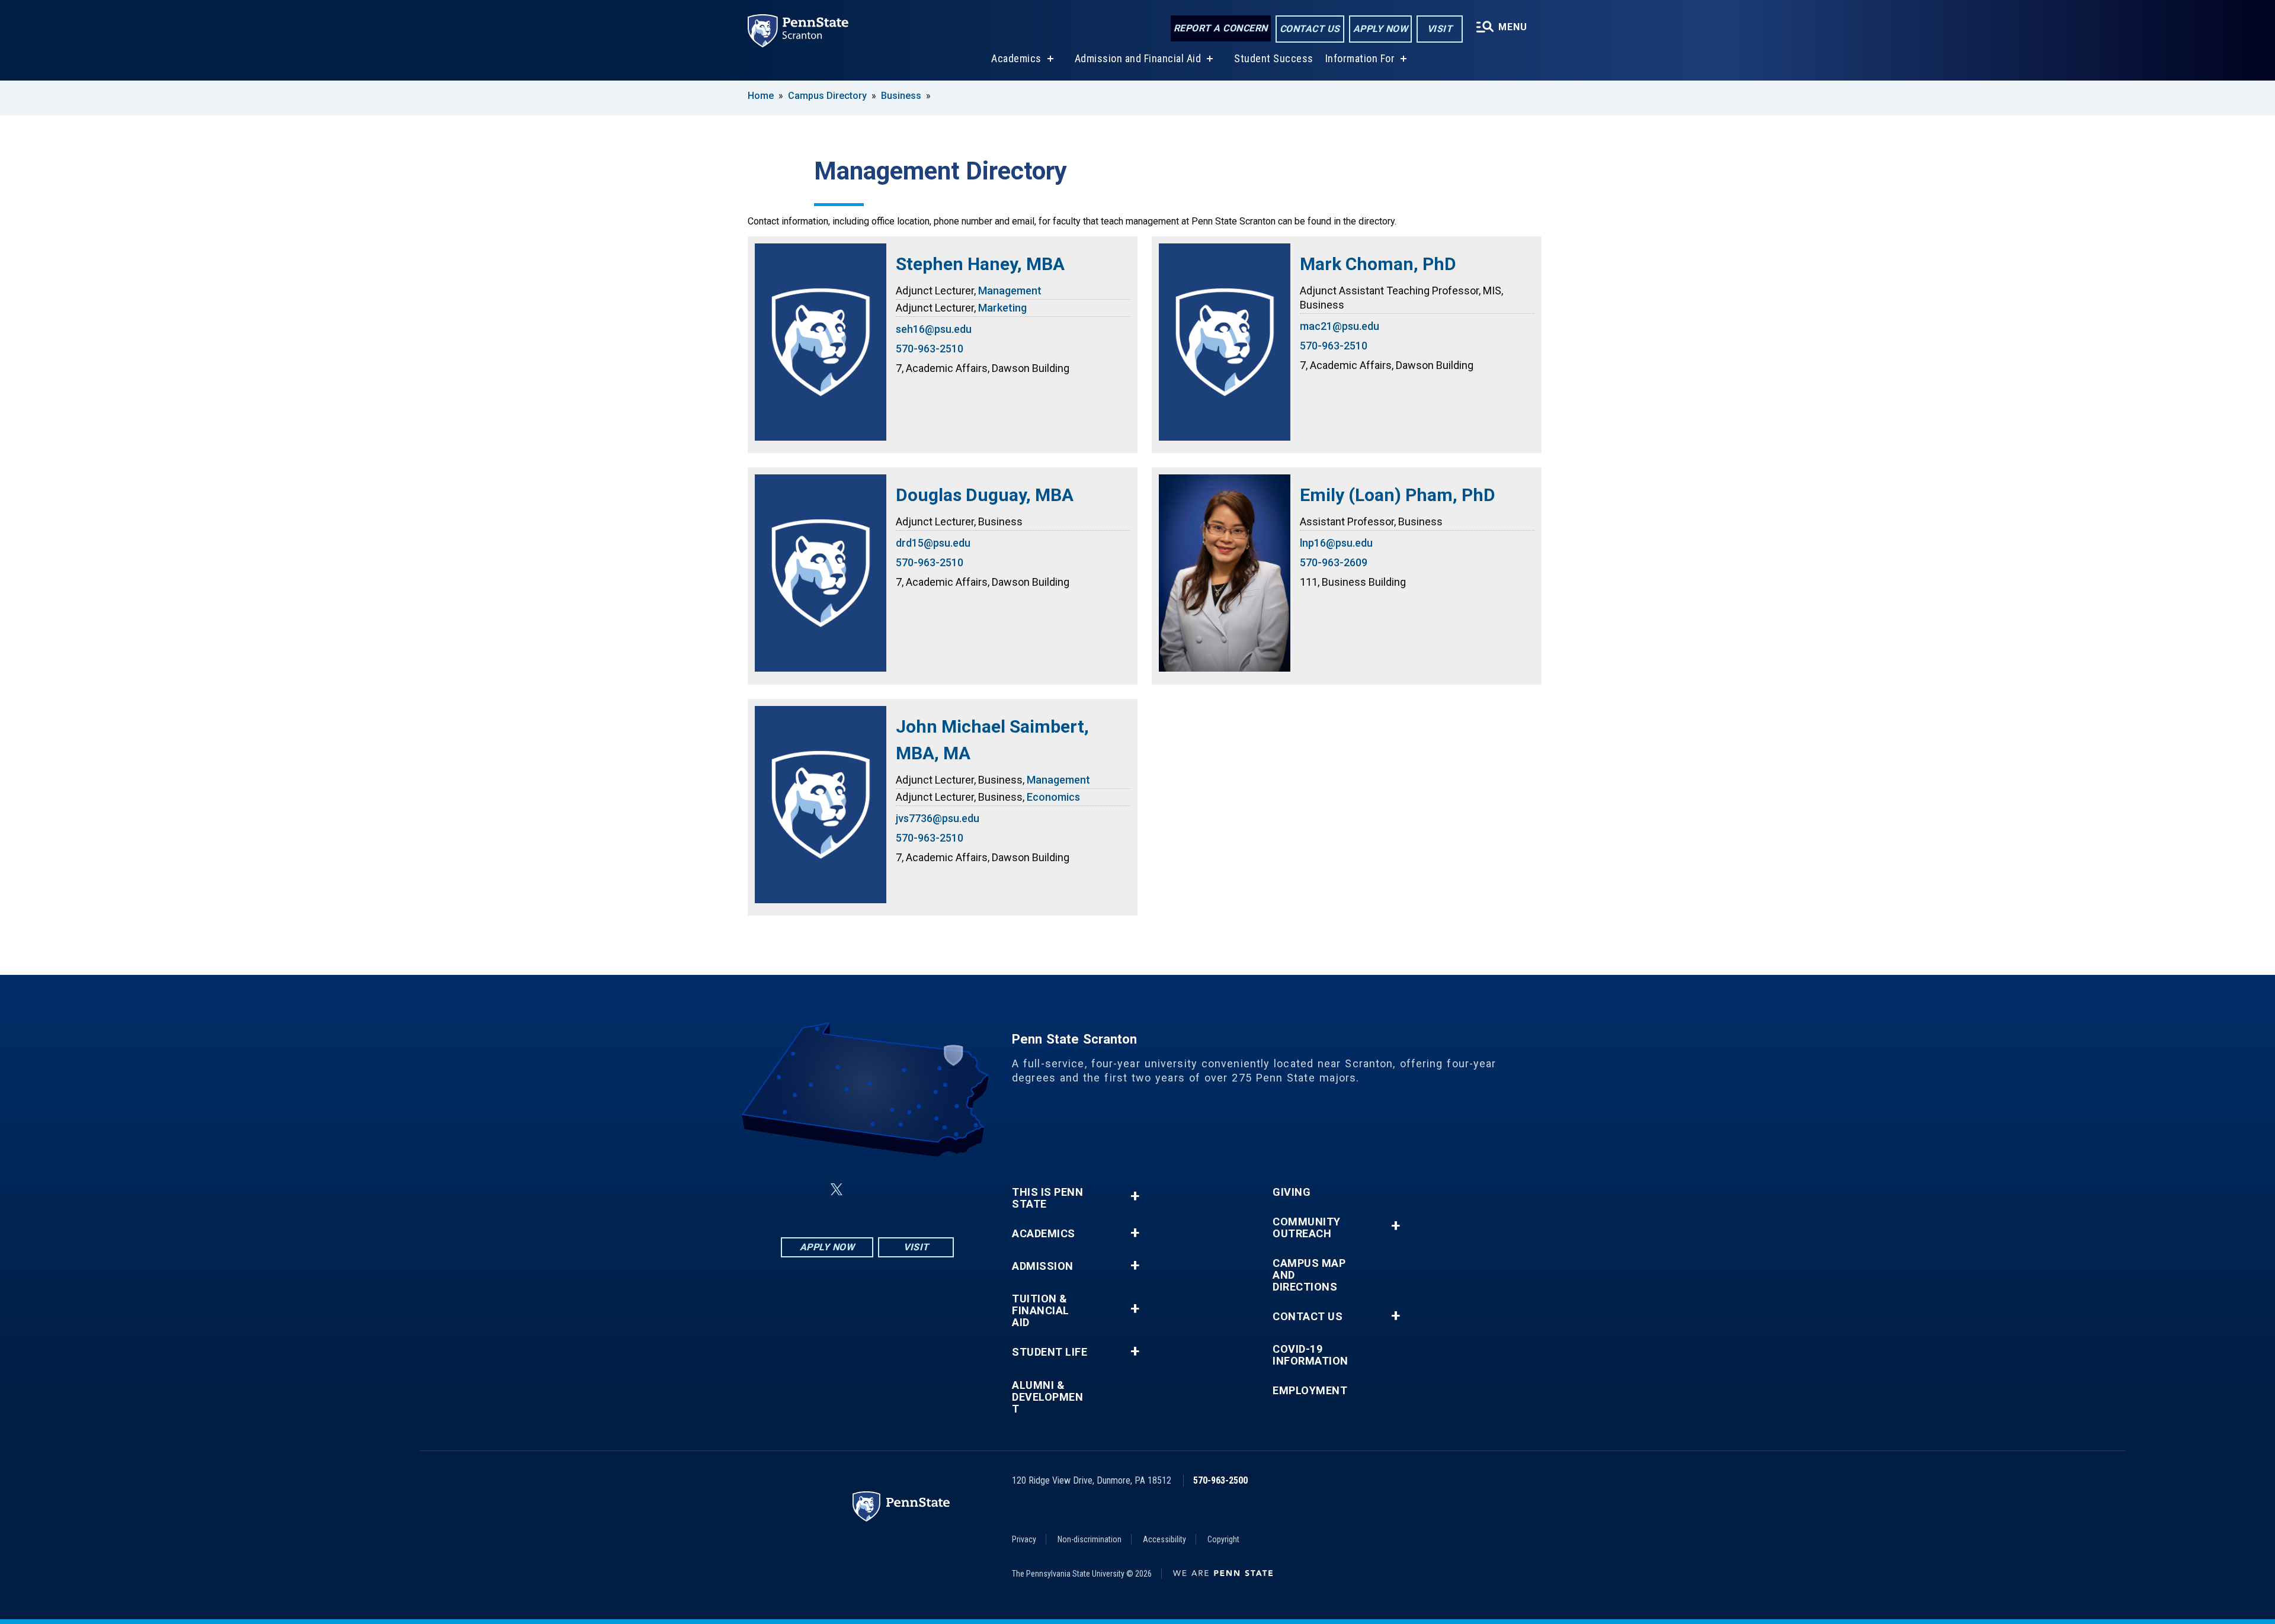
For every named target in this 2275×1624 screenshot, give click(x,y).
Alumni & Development (1047, 1397)
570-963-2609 (1334, 562)
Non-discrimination (1090, 1539)
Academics (1016, 58)
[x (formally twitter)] (837, 1190)
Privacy (1024, 1539)
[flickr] (865, 1190)
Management (1010, 291)
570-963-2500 (1220, 1480)
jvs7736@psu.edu (938, 818)
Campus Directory (827, 96)
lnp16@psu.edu (1336, 543)
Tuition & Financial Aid (1041, 1311)
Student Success (1274, 58)
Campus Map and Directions (1309, 1275)
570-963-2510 (930, 349)
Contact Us (1310, 29)
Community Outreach (1307, 1228)
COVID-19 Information (1310, 1355)
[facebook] (808, 1190)
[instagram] (927, 1190)
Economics (1053, 797)
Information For (1360, 58)
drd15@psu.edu (933, 543)
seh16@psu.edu (934, 329)
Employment (1310, 1391)
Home (761, 96)
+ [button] (1135, 1196)
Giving (1292, 1192)
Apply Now (1381, 29)
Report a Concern (1221, 28)
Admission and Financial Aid (1138, 58)
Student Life (1050, 1352)
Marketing (1002, 308)
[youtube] (896, 1190)
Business (901, 96)
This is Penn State (1047, 1198)
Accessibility (1164, 1539)
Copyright (1223, 1539)
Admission (1043, 1266)
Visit (1440, 29)
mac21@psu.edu (1340, 326)
